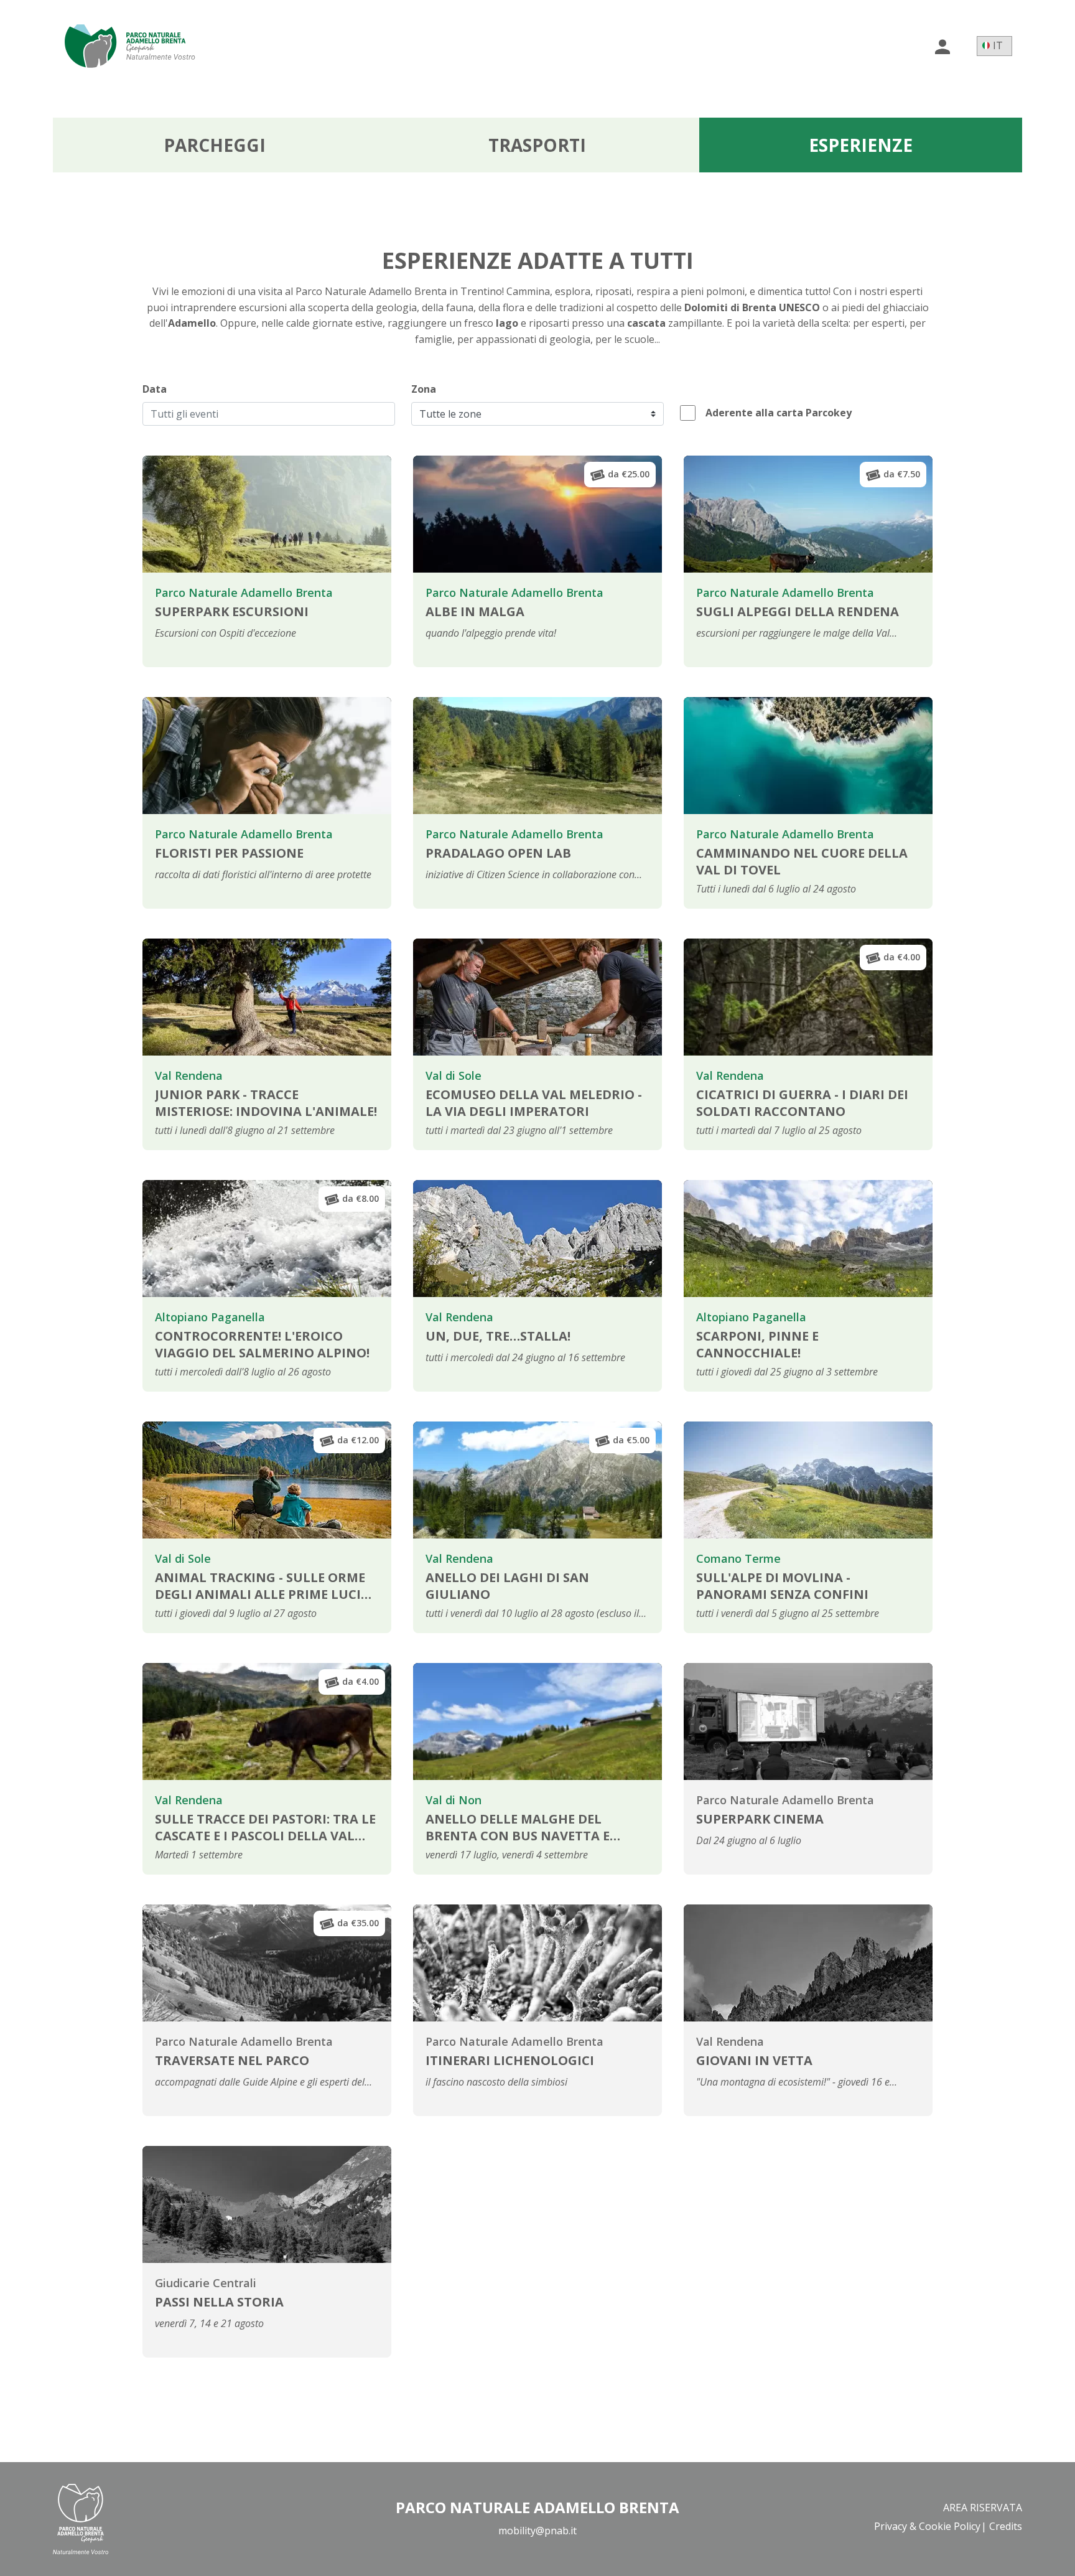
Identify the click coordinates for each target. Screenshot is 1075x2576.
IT (998, 45)
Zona (424, 389)
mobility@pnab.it (537, 2531)
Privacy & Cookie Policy (927, 2526)
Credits (1006, 2526)
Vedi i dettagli (339, 651)
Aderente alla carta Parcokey (777, 413)
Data (155, 389)
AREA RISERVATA (983, 2508)
